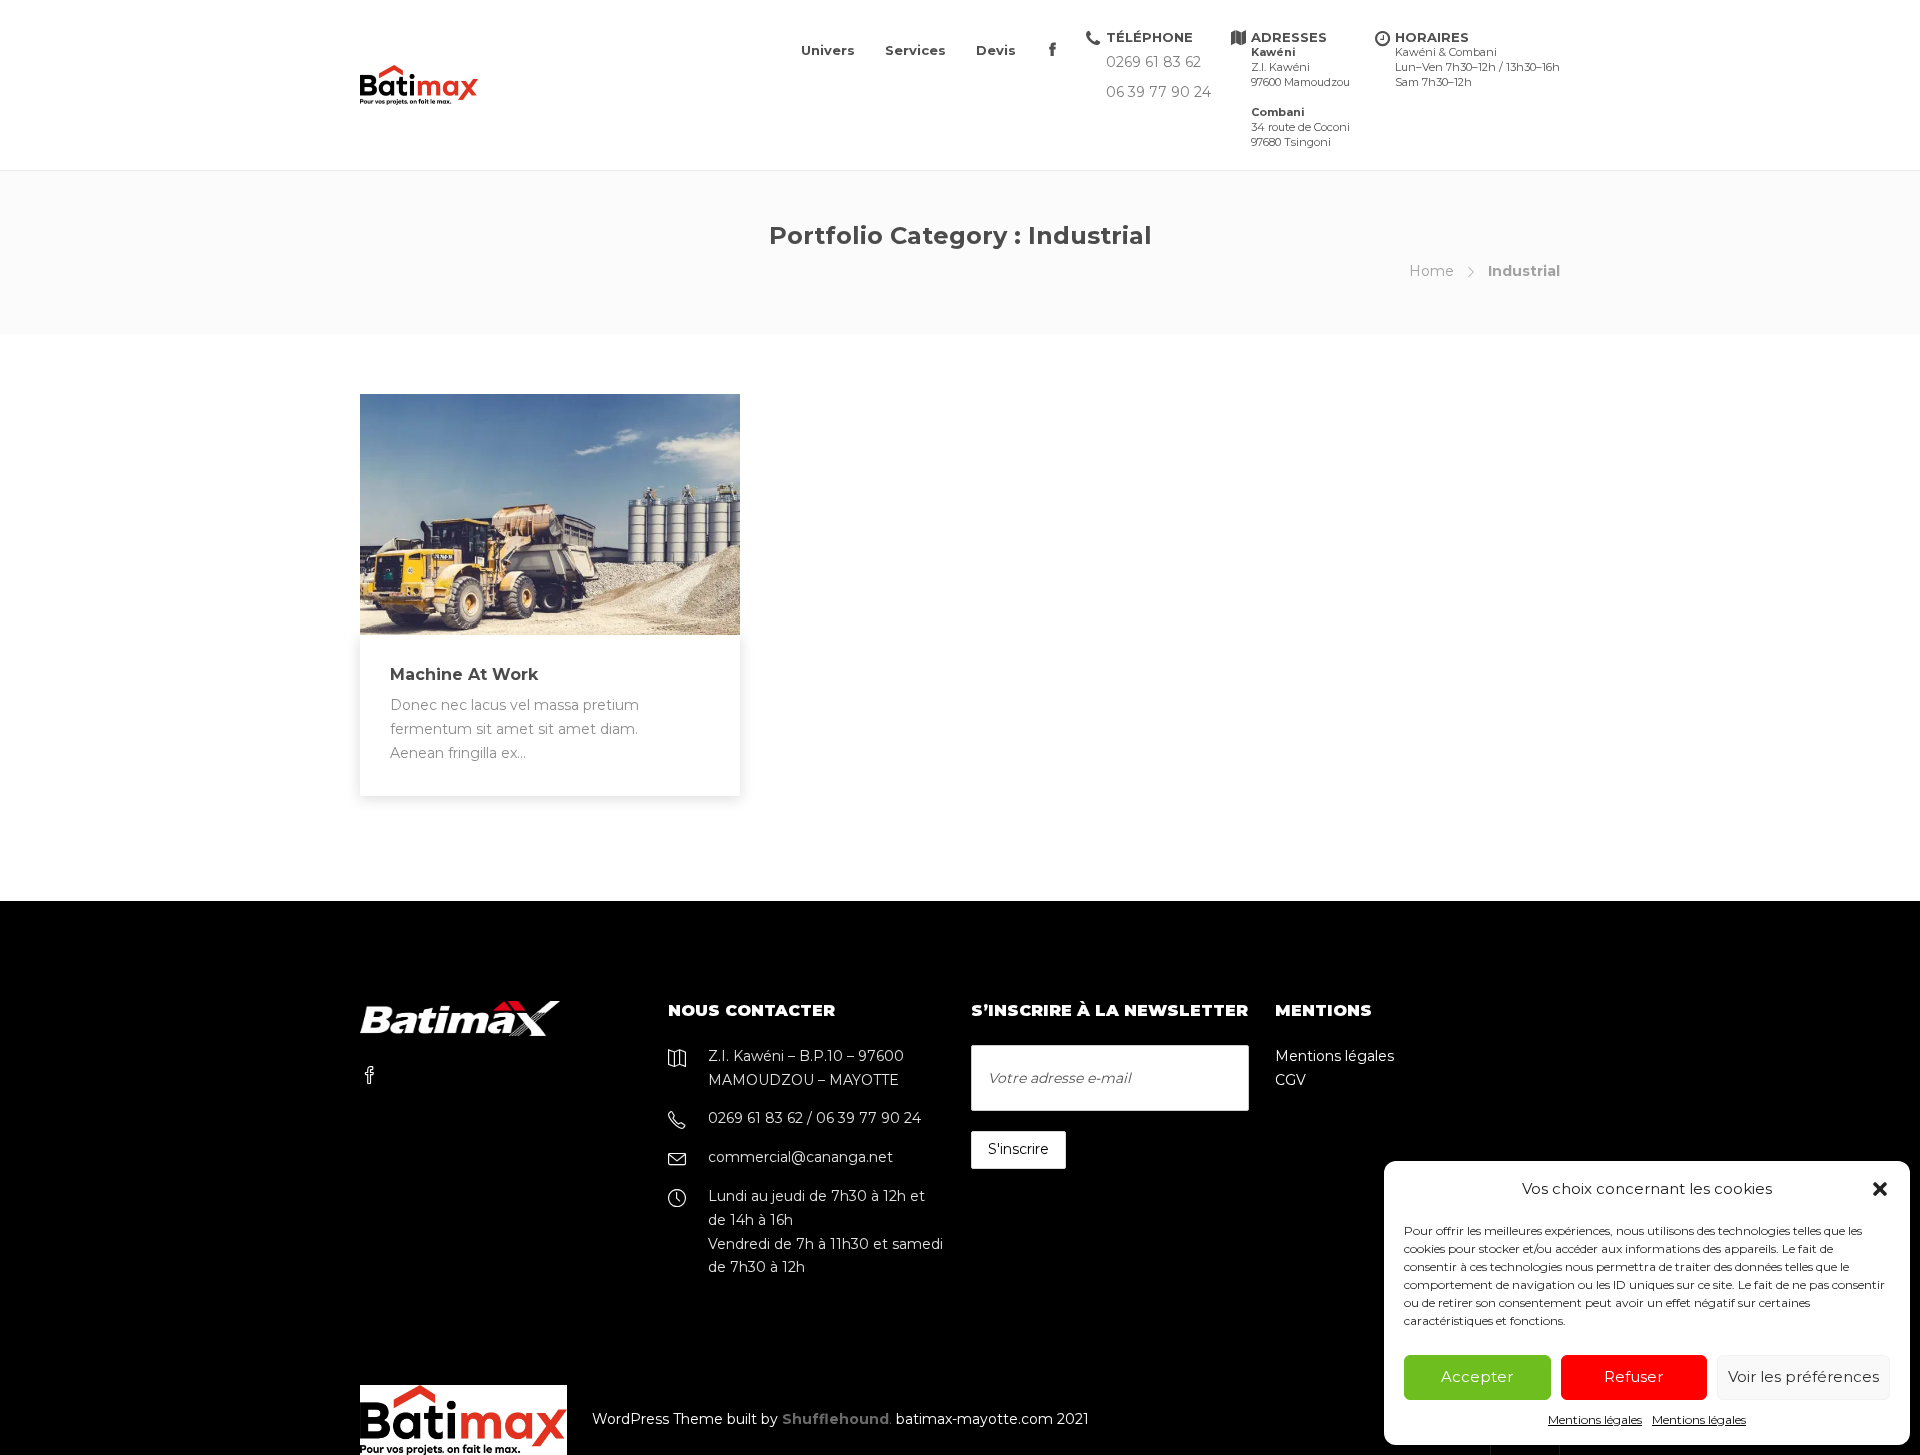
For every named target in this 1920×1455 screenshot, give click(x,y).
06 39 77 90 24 (1158, 92)
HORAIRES (1477, 59)
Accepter (1477, 1376)
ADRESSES (1300, 89)
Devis (996, 50)
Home (1431, 271)
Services (915, 50)
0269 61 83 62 (1153, 62)
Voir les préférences (1803, 1376)
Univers (828, 50)
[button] (1880, 1189)
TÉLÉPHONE (1149, 37)
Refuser (1633, 1376)
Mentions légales (1595, 1419)
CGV (1290, 1080)
